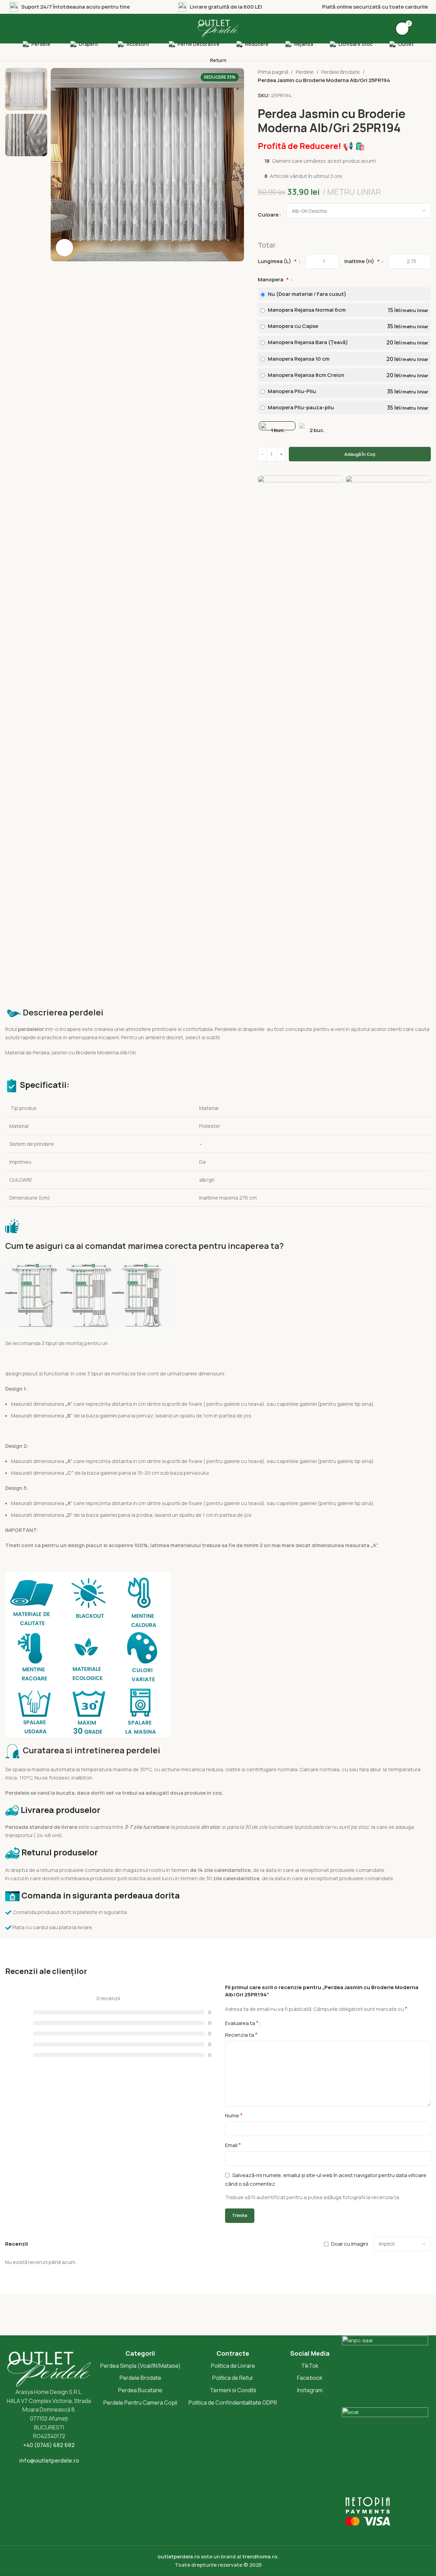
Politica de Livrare (233, 2366)
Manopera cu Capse (347, 326)
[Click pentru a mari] (64, 248)
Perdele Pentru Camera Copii (140, 2403)
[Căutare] (12, 29)
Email (233, 2145)
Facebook (310, 2378)
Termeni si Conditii (233, 2390)
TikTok (310, 2366)
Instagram (310, 2390)
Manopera (273, 279)
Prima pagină (273, 72)
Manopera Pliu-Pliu (347, 391)
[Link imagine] (300, 734)
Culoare (268, 215)
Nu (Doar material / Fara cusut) (307, 294)
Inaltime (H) (362, 261)
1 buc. (278, 430)
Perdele (305, 72)
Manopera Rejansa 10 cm (347, 359)
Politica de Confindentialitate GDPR (233, 2403)
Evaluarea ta (242, 2023)
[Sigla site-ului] (218, 28)
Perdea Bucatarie (140, 2390)
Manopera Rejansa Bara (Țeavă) (347, 342)
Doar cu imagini (350, 2244)
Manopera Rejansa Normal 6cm (347, 310)
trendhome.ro (260, 2557)
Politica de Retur (233, 2378)
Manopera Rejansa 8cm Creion (347, 375)
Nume (234, 2115)
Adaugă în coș (360, 454)
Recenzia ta (241, 2035)
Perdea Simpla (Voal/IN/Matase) (140, 2366)
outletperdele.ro (179, 2557)
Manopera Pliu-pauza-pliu (347, 408)
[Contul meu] (424, 29)
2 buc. (317, 430)
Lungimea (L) (277, 261)
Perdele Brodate (341, 72)
